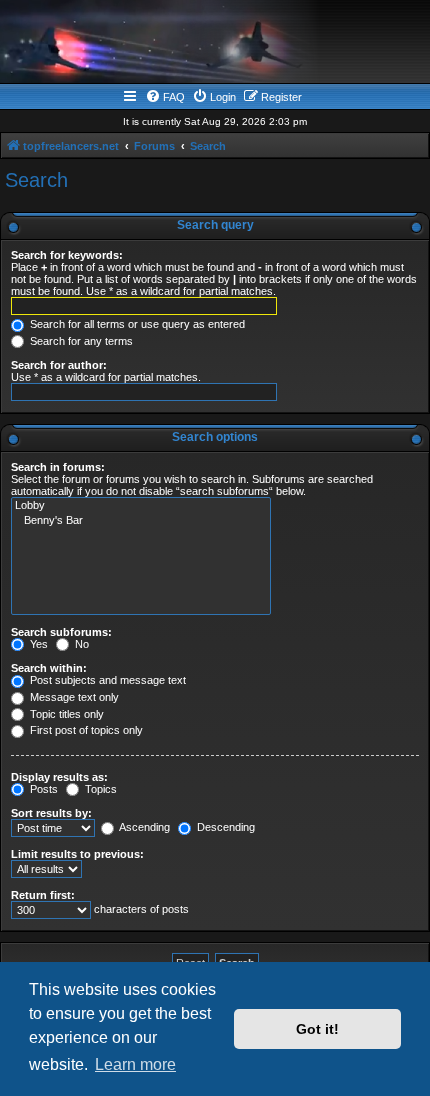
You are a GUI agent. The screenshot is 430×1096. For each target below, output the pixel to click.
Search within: (49, 668)
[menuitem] (165, 97)
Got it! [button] (317, 1029)
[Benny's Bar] (141, 521)
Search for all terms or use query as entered (136, 324)
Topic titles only (65, 714)
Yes (37, 644)
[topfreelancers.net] (215, 44)
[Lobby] (141, 506)
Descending (224, 827)
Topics (99, 789)
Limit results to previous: (77, 854)
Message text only (73, 697)
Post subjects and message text (106, 680)
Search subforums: (61, 632)
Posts (42, 789)
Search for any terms (80, 341)
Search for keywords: (67, 255)
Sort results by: (51, 813)
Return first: (43, 895)
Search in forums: (58, 467)
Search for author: (59, 365)
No (80, 644)
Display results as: (59, 777)
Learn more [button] (135, 1064)
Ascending (143, 827)
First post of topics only (85, 730)
